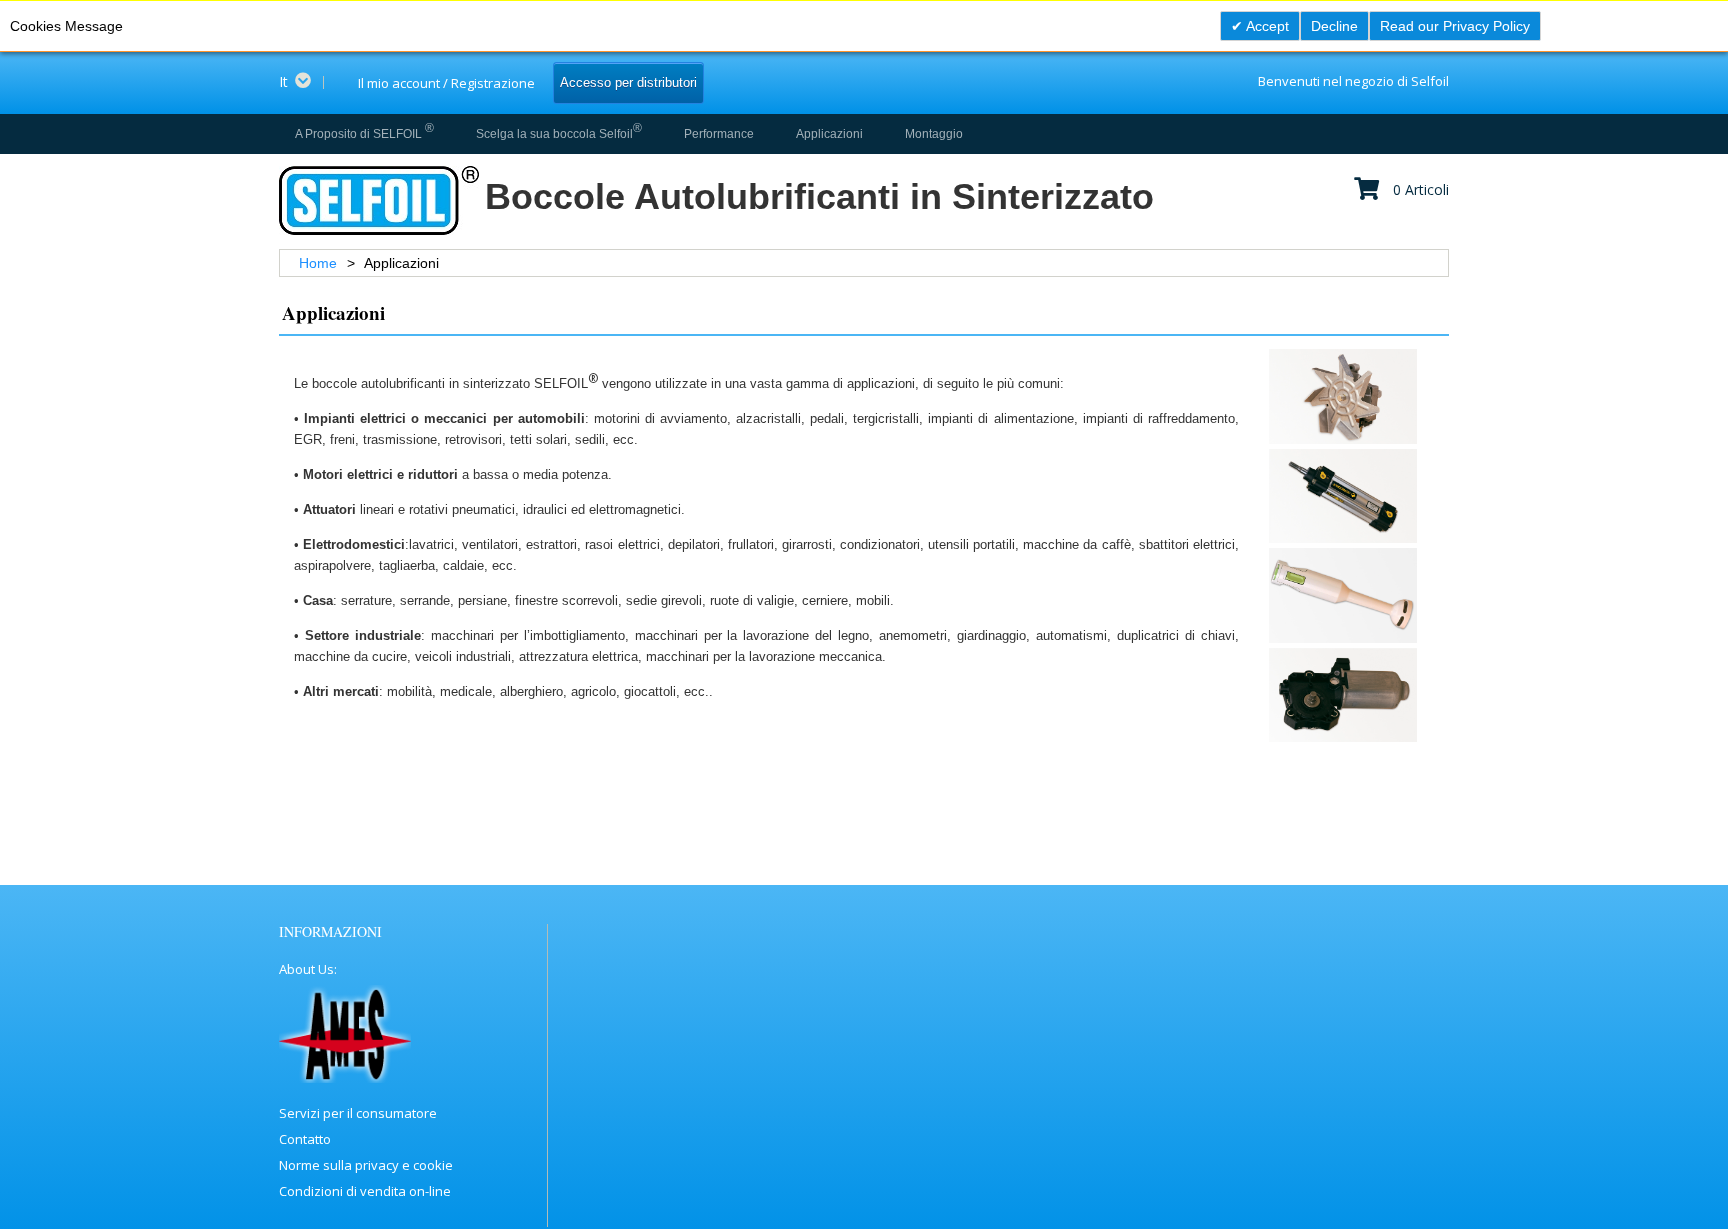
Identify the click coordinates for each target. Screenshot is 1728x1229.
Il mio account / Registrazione (446, 83)
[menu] (625, 134)
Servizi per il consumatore (358, 1113)
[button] (301, 82)
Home (320, 263)
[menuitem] (364, 134)
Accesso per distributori (628, 82)
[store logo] (377, 200)
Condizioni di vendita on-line (365, 1191)
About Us (306, 969)
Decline (1334, 26)
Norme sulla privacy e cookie (366, 1165)
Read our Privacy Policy (1455, 26)
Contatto (305, 1139)
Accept (1266, 26)
